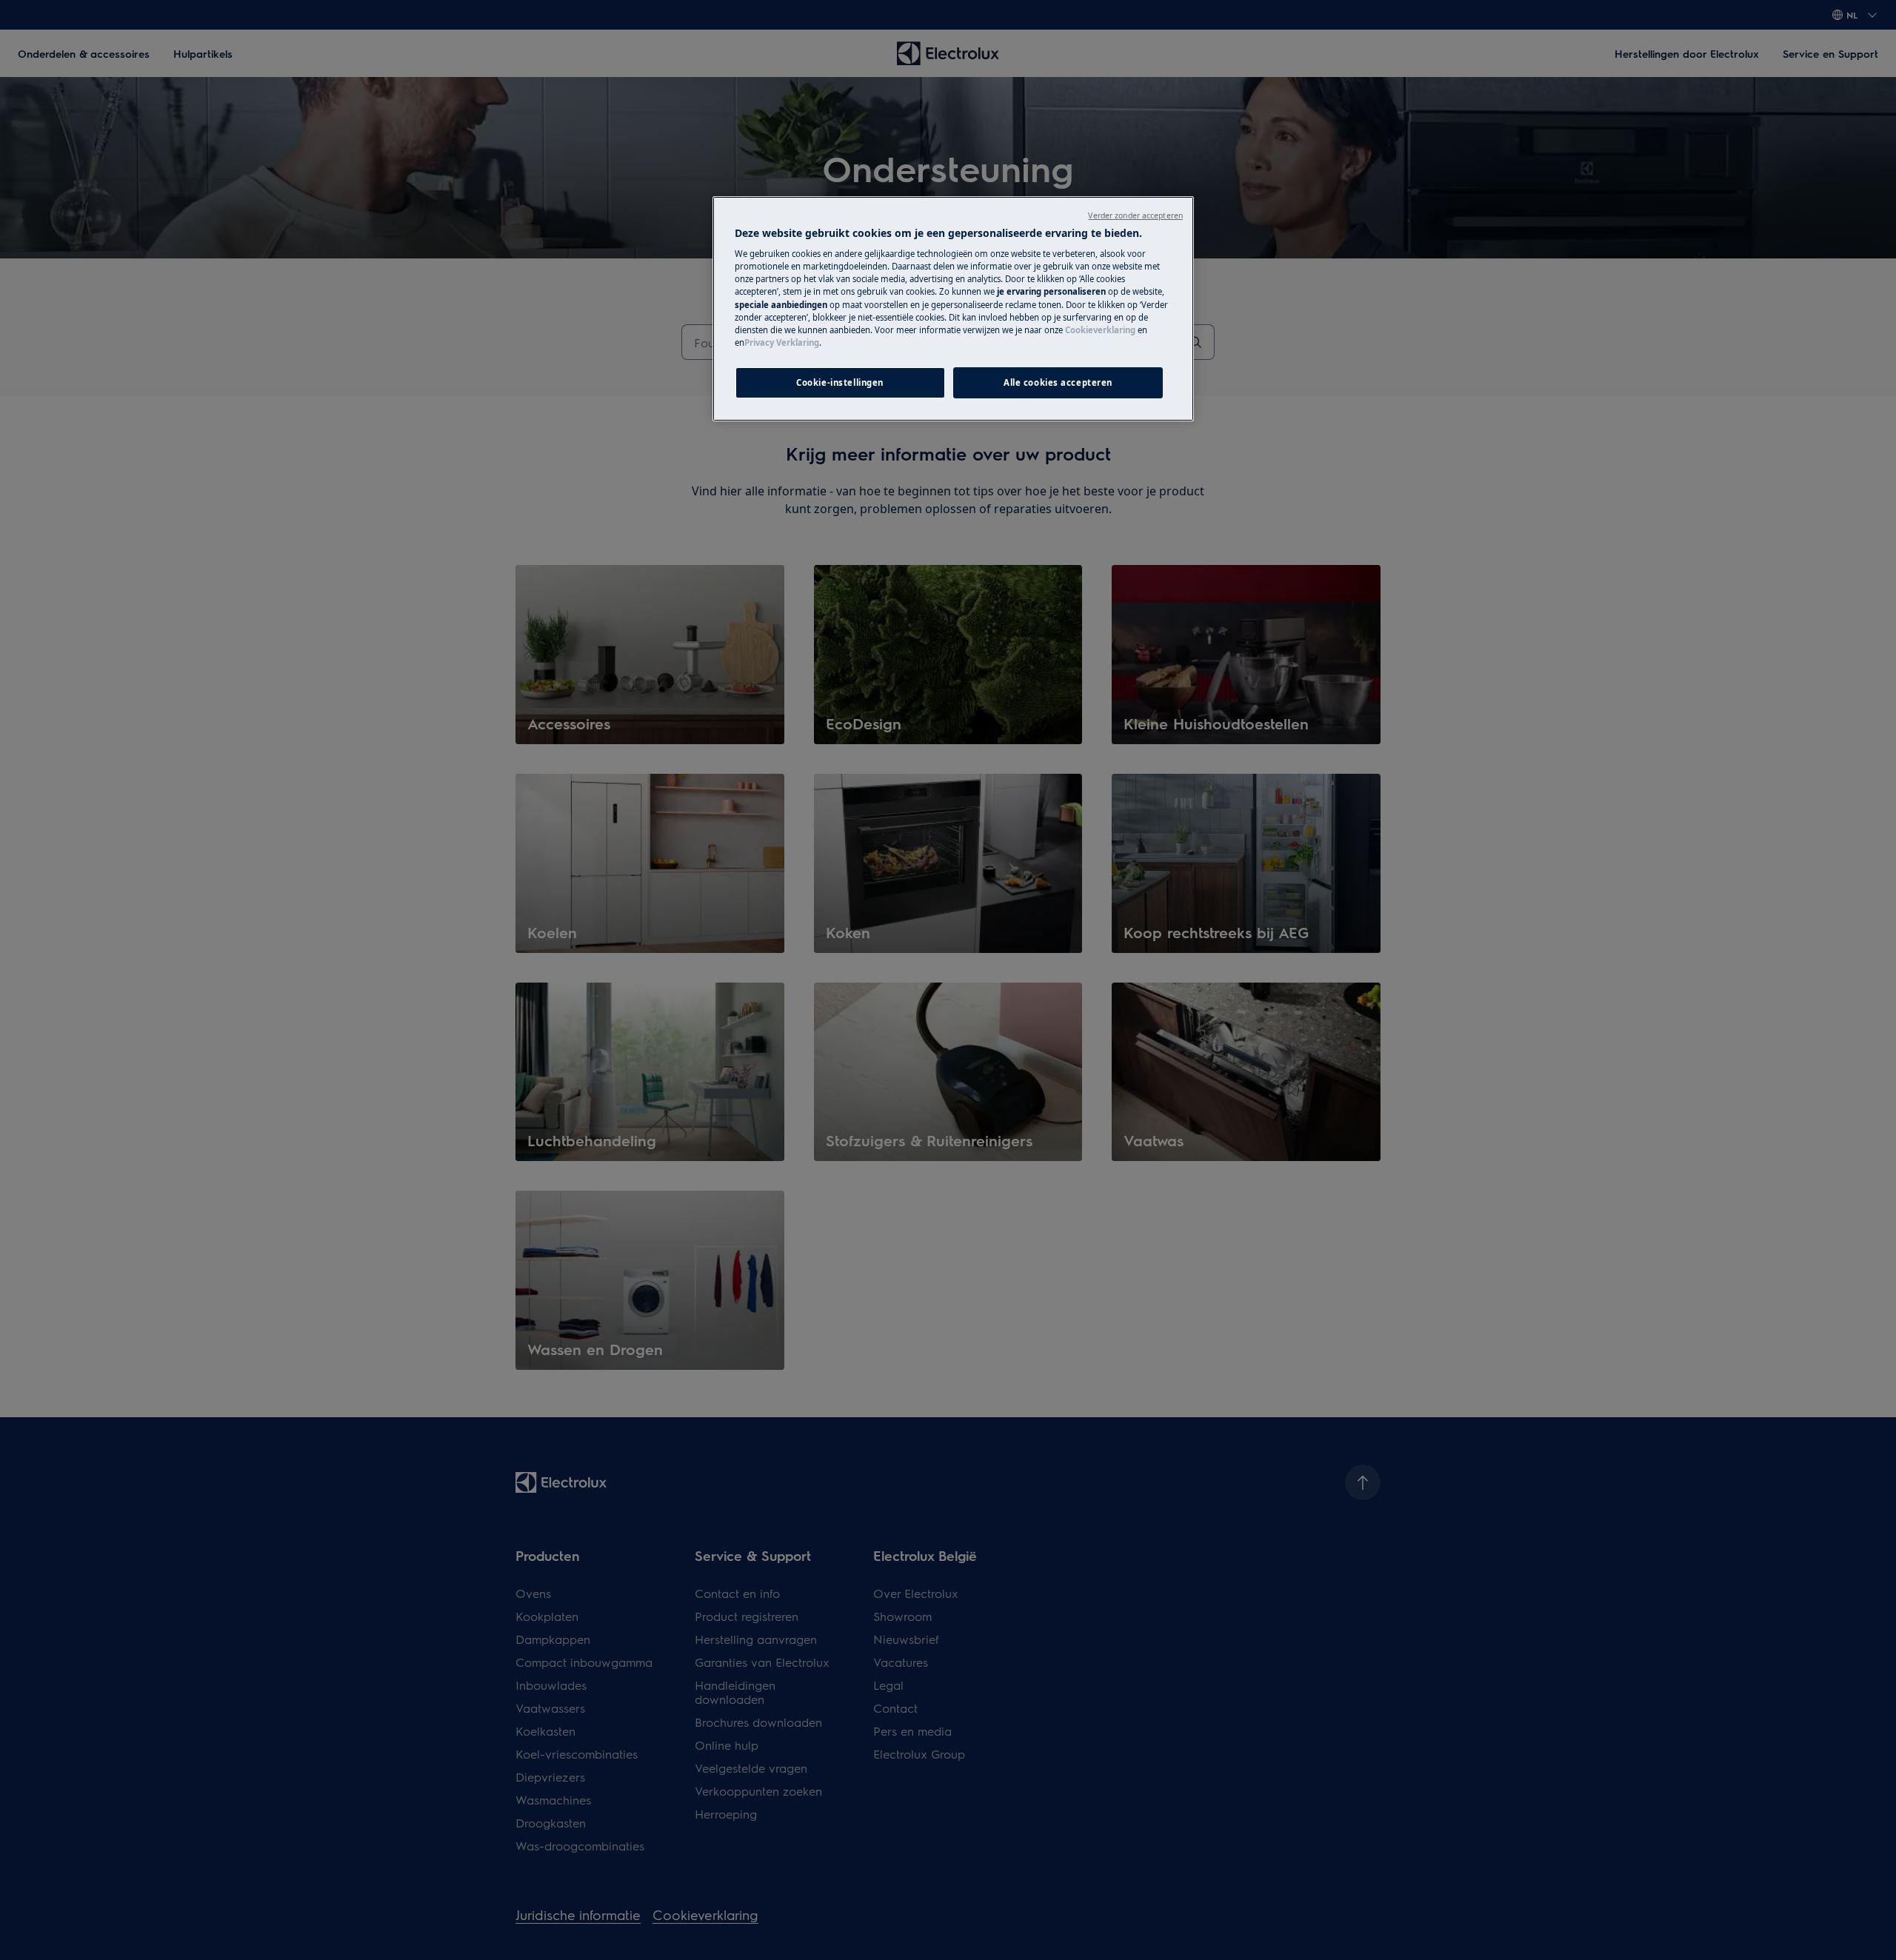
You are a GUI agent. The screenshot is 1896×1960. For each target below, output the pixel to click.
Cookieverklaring (1100, 330)
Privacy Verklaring (782, 342)
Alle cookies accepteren (1058, 382)
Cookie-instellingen (840, 382)
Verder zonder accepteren (1135, 215)
